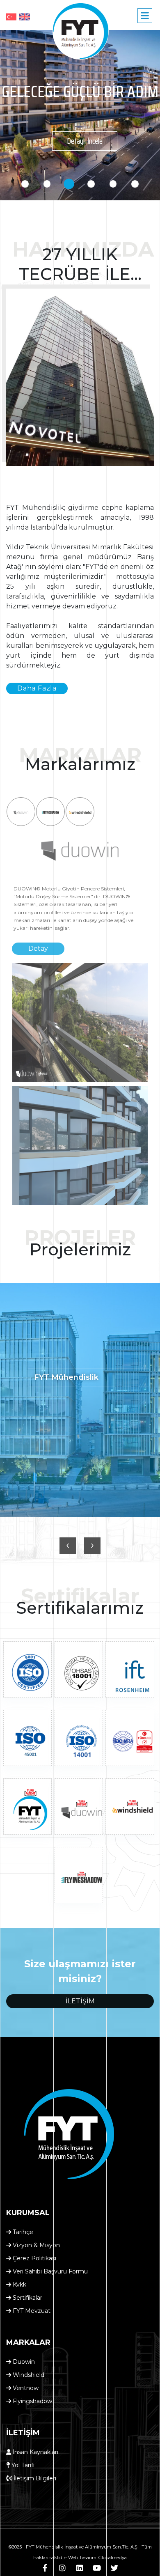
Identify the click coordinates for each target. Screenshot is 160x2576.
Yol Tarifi (22, 2465)
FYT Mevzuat (31, 2311)
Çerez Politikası (34, 2258)
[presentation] (68, 1546)
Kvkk (19, 2285)
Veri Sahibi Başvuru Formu (49, 2271)
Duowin (23, 2362)
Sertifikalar (27, 2298)
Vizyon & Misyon (35, 2245)
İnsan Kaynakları (35, 2452)
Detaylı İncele (85, 141)
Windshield (28, 2375)
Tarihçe (22, 2232)
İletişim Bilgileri (34, 2478)
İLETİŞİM (80, 2001)
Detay (38, 949)
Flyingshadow (32, 2401)
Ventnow (25, 2388)
